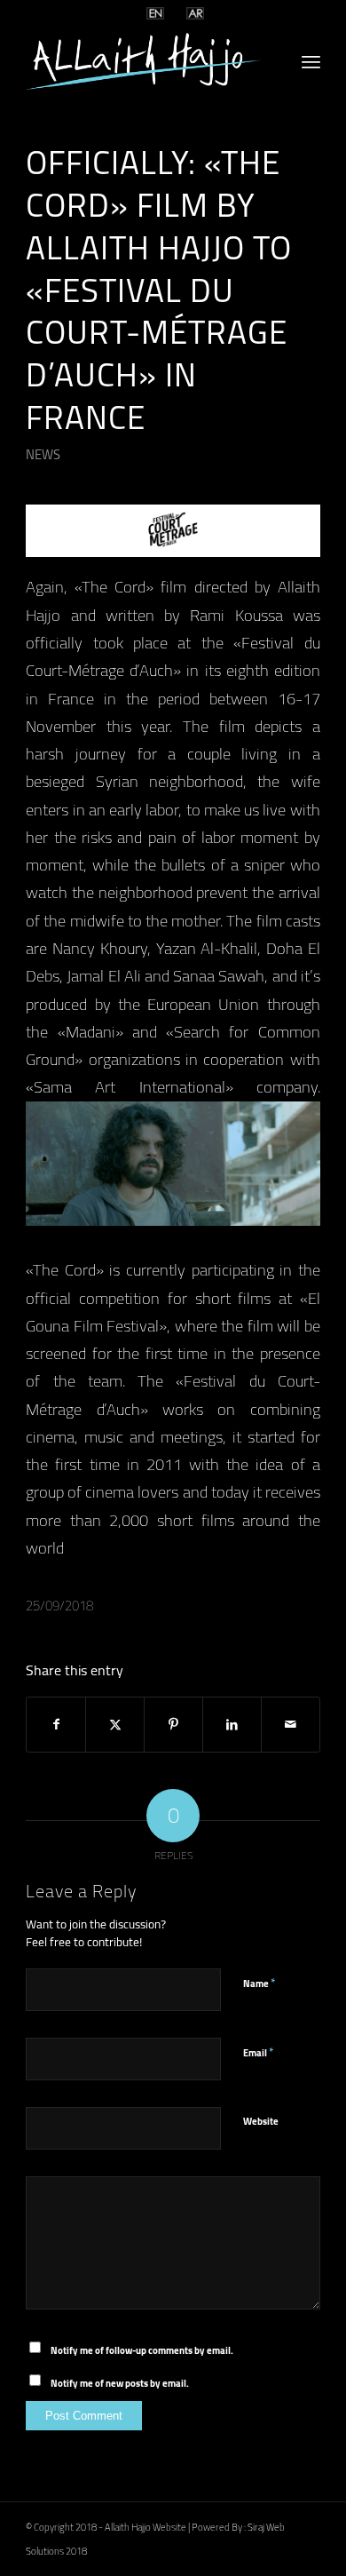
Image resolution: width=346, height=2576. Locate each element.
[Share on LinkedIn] (232, 1725)
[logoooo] (143, 61)
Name (259, 1982)
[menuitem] (311, 61)
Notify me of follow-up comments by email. (142, 2350)
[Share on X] (115, 1725)
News (43, 454)
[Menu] (311, 61)
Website (261, 2121)
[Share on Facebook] (56, 1725)
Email (258, 2051)
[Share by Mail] (291, 1725)
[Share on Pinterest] (173, 1725)
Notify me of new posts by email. (120, 2383)
